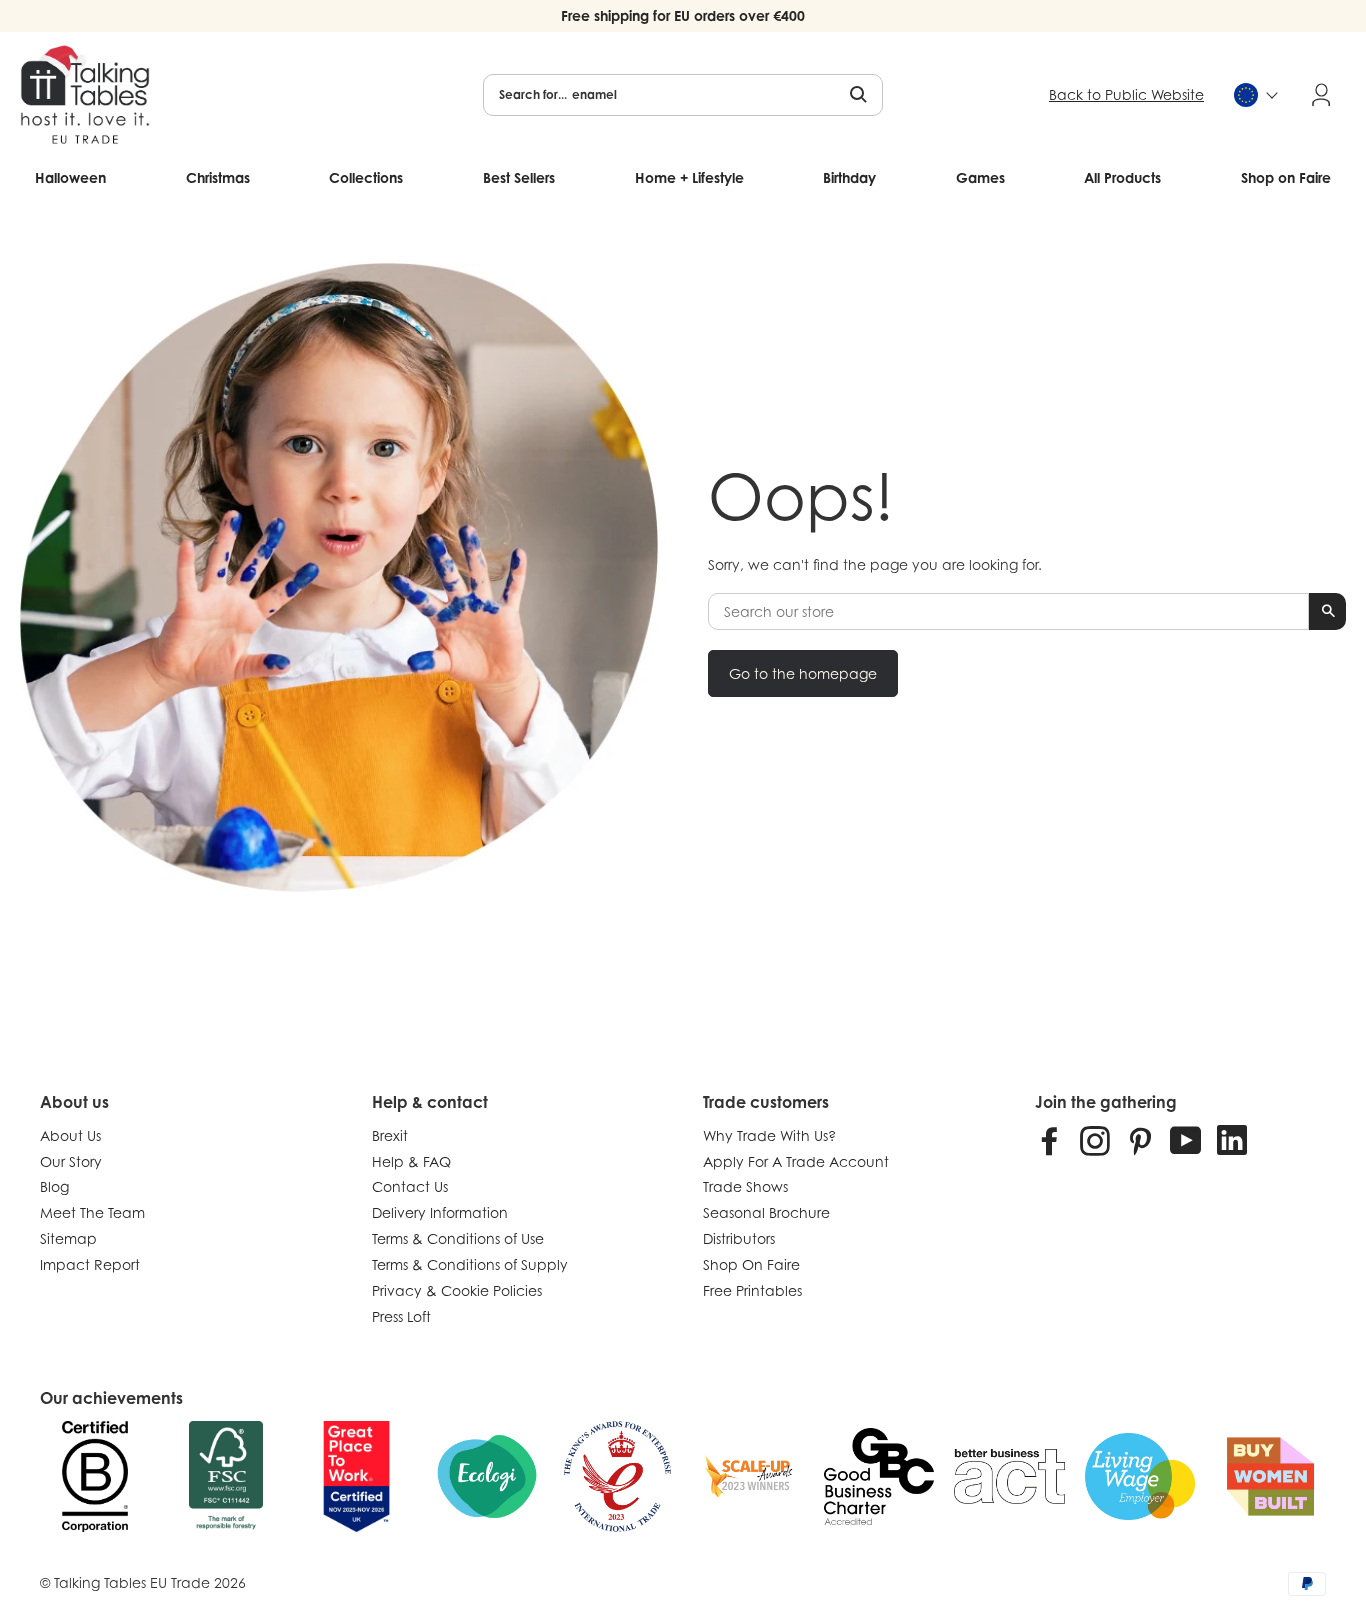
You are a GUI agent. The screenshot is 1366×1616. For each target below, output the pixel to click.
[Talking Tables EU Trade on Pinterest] (1140, 1140)
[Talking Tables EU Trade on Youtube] (1186, 1140)
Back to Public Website (1126, 94)
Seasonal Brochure (766, 1212)
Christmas (218, 177)
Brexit (390, 1135)
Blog (54, 1186)
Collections (366, 177)
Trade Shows (745, 1186)
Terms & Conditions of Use (458, 1238)
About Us (70, 1135)
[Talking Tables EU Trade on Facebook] (1050, 1140)
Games (980, 177)
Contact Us (410, 1186)
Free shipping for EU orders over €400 (683, 15)
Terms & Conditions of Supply (470, 1264)
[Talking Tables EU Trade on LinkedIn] (1232, 1140)
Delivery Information (440, 1212)
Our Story (71, 1161)
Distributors (739, 1238)
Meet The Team (92, 1212)
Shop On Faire (751, 1264)
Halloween (70, 177)
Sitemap (68, 1238)
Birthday (849, 177)
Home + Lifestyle (689, 177)
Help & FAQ (411, 1161)
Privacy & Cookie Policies (457, 1290)
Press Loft (401, 1316)
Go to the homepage (803, 673)
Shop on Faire (1286, 177)
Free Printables (752, 1290)
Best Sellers (519, 177)
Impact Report (90, 1264)
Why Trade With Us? (769, 1135)
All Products (1122, 177)
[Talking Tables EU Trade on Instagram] (1095, 1140)
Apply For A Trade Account (796, 1161)
